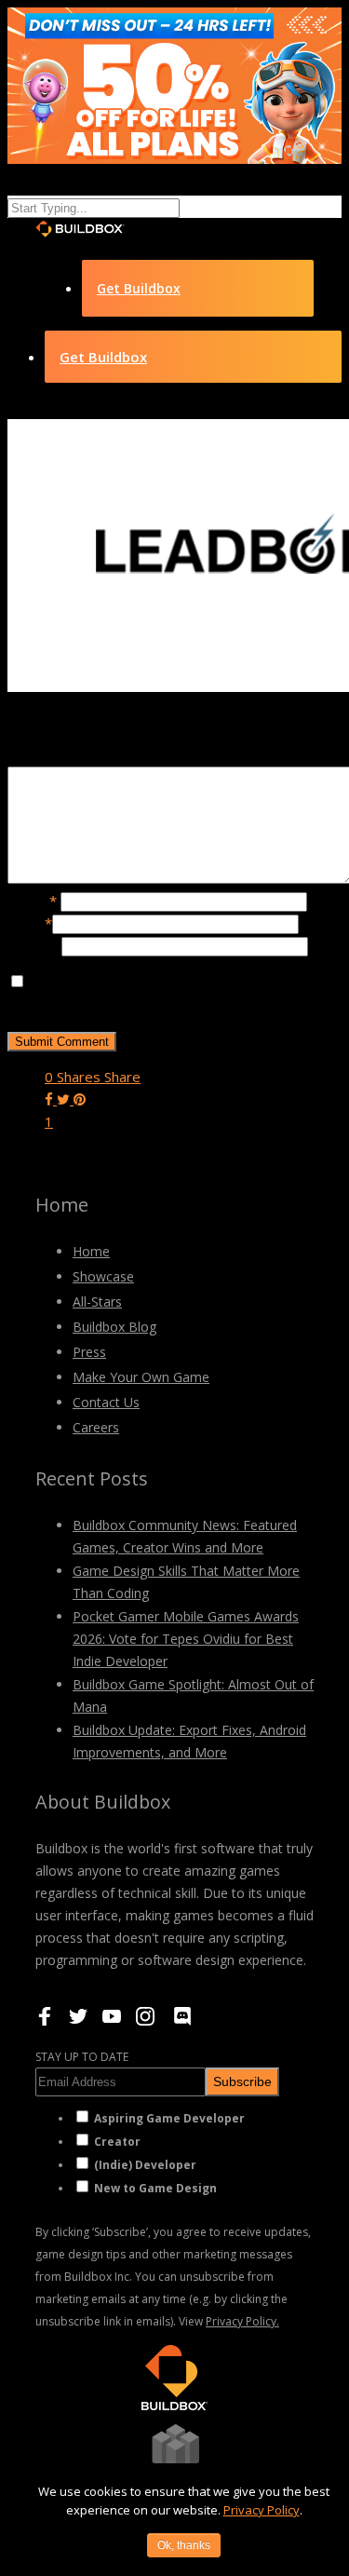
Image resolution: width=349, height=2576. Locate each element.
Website (34, 945)
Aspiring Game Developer (169, 2118)
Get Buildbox (139, 288)
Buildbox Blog (114, 1327)
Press (89, 1352)
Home (91, 1251)
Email (30, 923)
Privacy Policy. (242, 2321)
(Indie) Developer (145, 2165)
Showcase (103, 1276)
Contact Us (106, 1402)
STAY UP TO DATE (82, 2057)
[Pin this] (80, 1099)
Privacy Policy (262, 2510)
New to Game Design (155, 2188)
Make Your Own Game (141, 1377)
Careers (96, 1427)
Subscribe (242, 2081)
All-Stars (97, 1302)
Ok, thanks (184, 2545)
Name (32, 901)
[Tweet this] (65, 1099)
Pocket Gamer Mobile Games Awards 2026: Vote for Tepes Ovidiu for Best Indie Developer (186, 1639)
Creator (117, 2142)
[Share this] (51, 1099)
